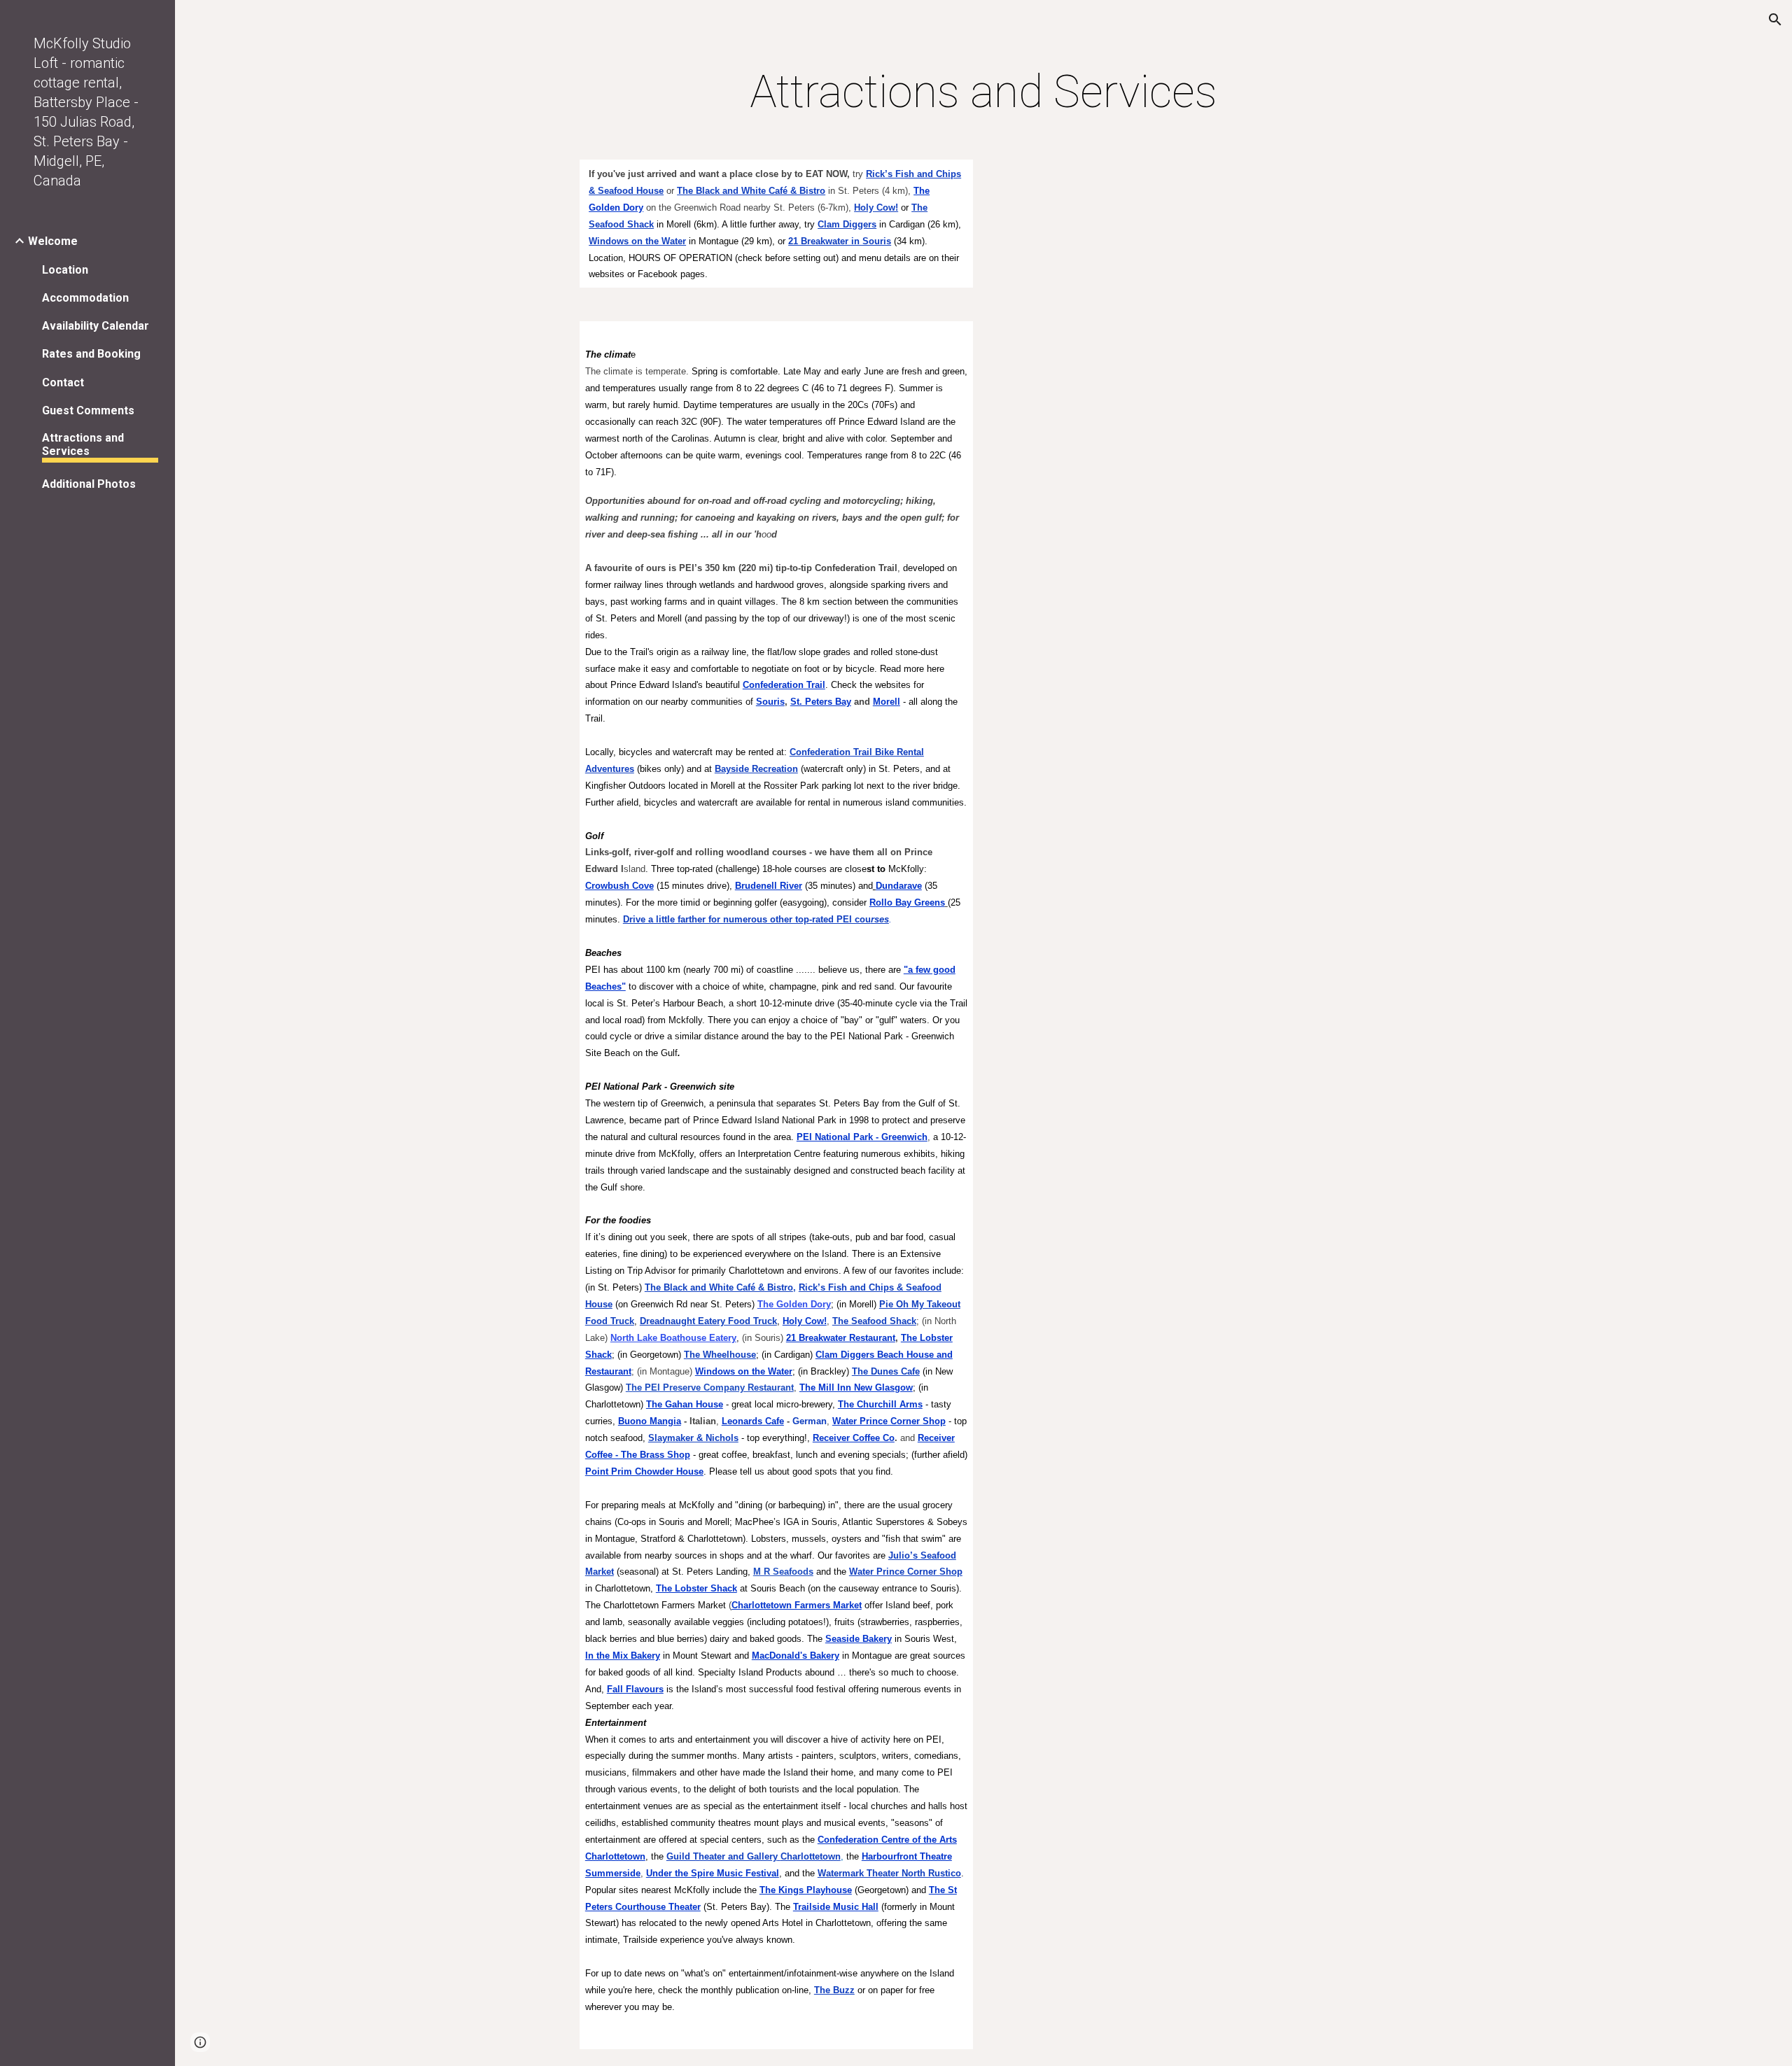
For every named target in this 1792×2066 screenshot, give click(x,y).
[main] (983, 92)
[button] (1775, 20)
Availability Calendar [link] (96, 326)
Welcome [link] (53, 241)
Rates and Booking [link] (91, 354)
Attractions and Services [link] (83, 444)
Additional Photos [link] (89, 484)
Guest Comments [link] (88, 410)
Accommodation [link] (85, 298)
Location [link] (65, 270)
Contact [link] (63, 382)
